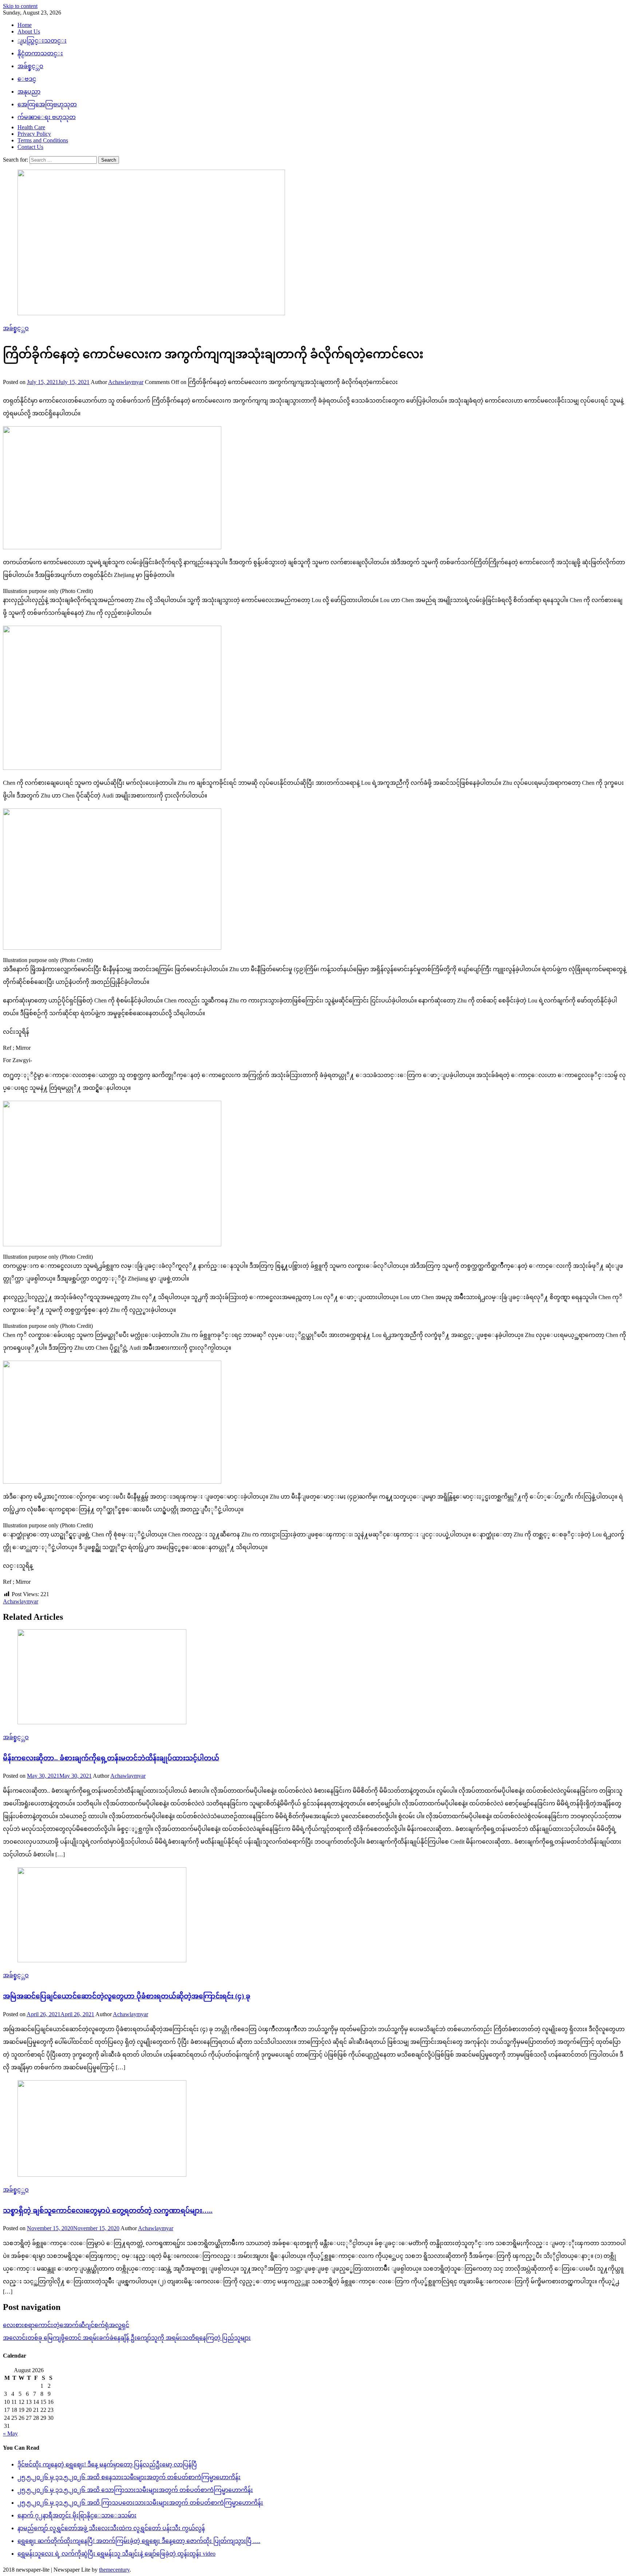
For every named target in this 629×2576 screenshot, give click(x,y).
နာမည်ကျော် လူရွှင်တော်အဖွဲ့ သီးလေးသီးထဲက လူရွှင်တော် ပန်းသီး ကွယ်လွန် (111, 2528)
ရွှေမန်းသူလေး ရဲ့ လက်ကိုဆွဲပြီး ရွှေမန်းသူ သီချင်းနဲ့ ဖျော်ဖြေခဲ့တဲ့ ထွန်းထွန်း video (116, 2554)
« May (10, 2433)
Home (25, 25)
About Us (29, 31)
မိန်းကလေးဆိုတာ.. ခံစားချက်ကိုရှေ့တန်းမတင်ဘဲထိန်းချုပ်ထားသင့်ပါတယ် (111, 1758)
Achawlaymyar (126, 382)
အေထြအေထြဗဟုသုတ (47, 104)
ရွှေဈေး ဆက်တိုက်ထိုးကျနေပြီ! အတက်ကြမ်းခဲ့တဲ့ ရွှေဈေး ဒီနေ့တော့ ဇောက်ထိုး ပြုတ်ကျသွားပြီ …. (139, 2541)
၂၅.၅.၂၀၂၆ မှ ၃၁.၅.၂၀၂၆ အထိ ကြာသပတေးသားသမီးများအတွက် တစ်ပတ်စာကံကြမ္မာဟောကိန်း (140, 2503)
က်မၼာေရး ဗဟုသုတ (47, 117)
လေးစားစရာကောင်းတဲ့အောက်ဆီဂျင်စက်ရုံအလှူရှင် (66, 2325)
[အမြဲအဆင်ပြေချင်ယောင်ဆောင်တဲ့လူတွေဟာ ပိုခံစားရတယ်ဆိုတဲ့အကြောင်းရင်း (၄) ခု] (314, 1916)
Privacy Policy (34, 134)
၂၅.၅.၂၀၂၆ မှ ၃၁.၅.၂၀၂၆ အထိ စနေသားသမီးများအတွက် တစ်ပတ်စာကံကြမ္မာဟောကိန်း (129, 2477)
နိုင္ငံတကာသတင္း (40, 53)
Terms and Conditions (43, 140)
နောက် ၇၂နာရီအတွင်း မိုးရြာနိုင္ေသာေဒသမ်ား (77, 2515)
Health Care (31, 127)
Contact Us (30, 147)
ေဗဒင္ (27, 79)
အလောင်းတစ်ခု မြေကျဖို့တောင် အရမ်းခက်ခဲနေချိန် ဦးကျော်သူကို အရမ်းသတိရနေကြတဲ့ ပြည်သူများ (127, 2338)
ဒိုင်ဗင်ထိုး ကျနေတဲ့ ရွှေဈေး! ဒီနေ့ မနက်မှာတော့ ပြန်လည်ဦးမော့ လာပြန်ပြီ (107, 2464)
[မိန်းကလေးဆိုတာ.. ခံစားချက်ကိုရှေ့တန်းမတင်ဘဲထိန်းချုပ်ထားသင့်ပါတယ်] (314, 1677)
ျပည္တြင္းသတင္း (42, 41)
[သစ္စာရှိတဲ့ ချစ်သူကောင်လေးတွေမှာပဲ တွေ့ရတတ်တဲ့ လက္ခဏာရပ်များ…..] (314, 2129)
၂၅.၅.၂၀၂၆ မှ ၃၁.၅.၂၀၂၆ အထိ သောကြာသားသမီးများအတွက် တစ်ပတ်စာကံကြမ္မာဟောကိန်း (135, 2490)
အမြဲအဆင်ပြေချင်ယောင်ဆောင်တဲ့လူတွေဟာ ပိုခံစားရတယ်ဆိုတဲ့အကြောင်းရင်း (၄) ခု (127, 1996)
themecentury (114, 2570)
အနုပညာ (29, 92)
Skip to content (20, 6)
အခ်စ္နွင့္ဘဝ (30, 66)
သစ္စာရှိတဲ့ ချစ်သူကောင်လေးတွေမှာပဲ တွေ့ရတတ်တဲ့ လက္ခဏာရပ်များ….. (108, 2210)
